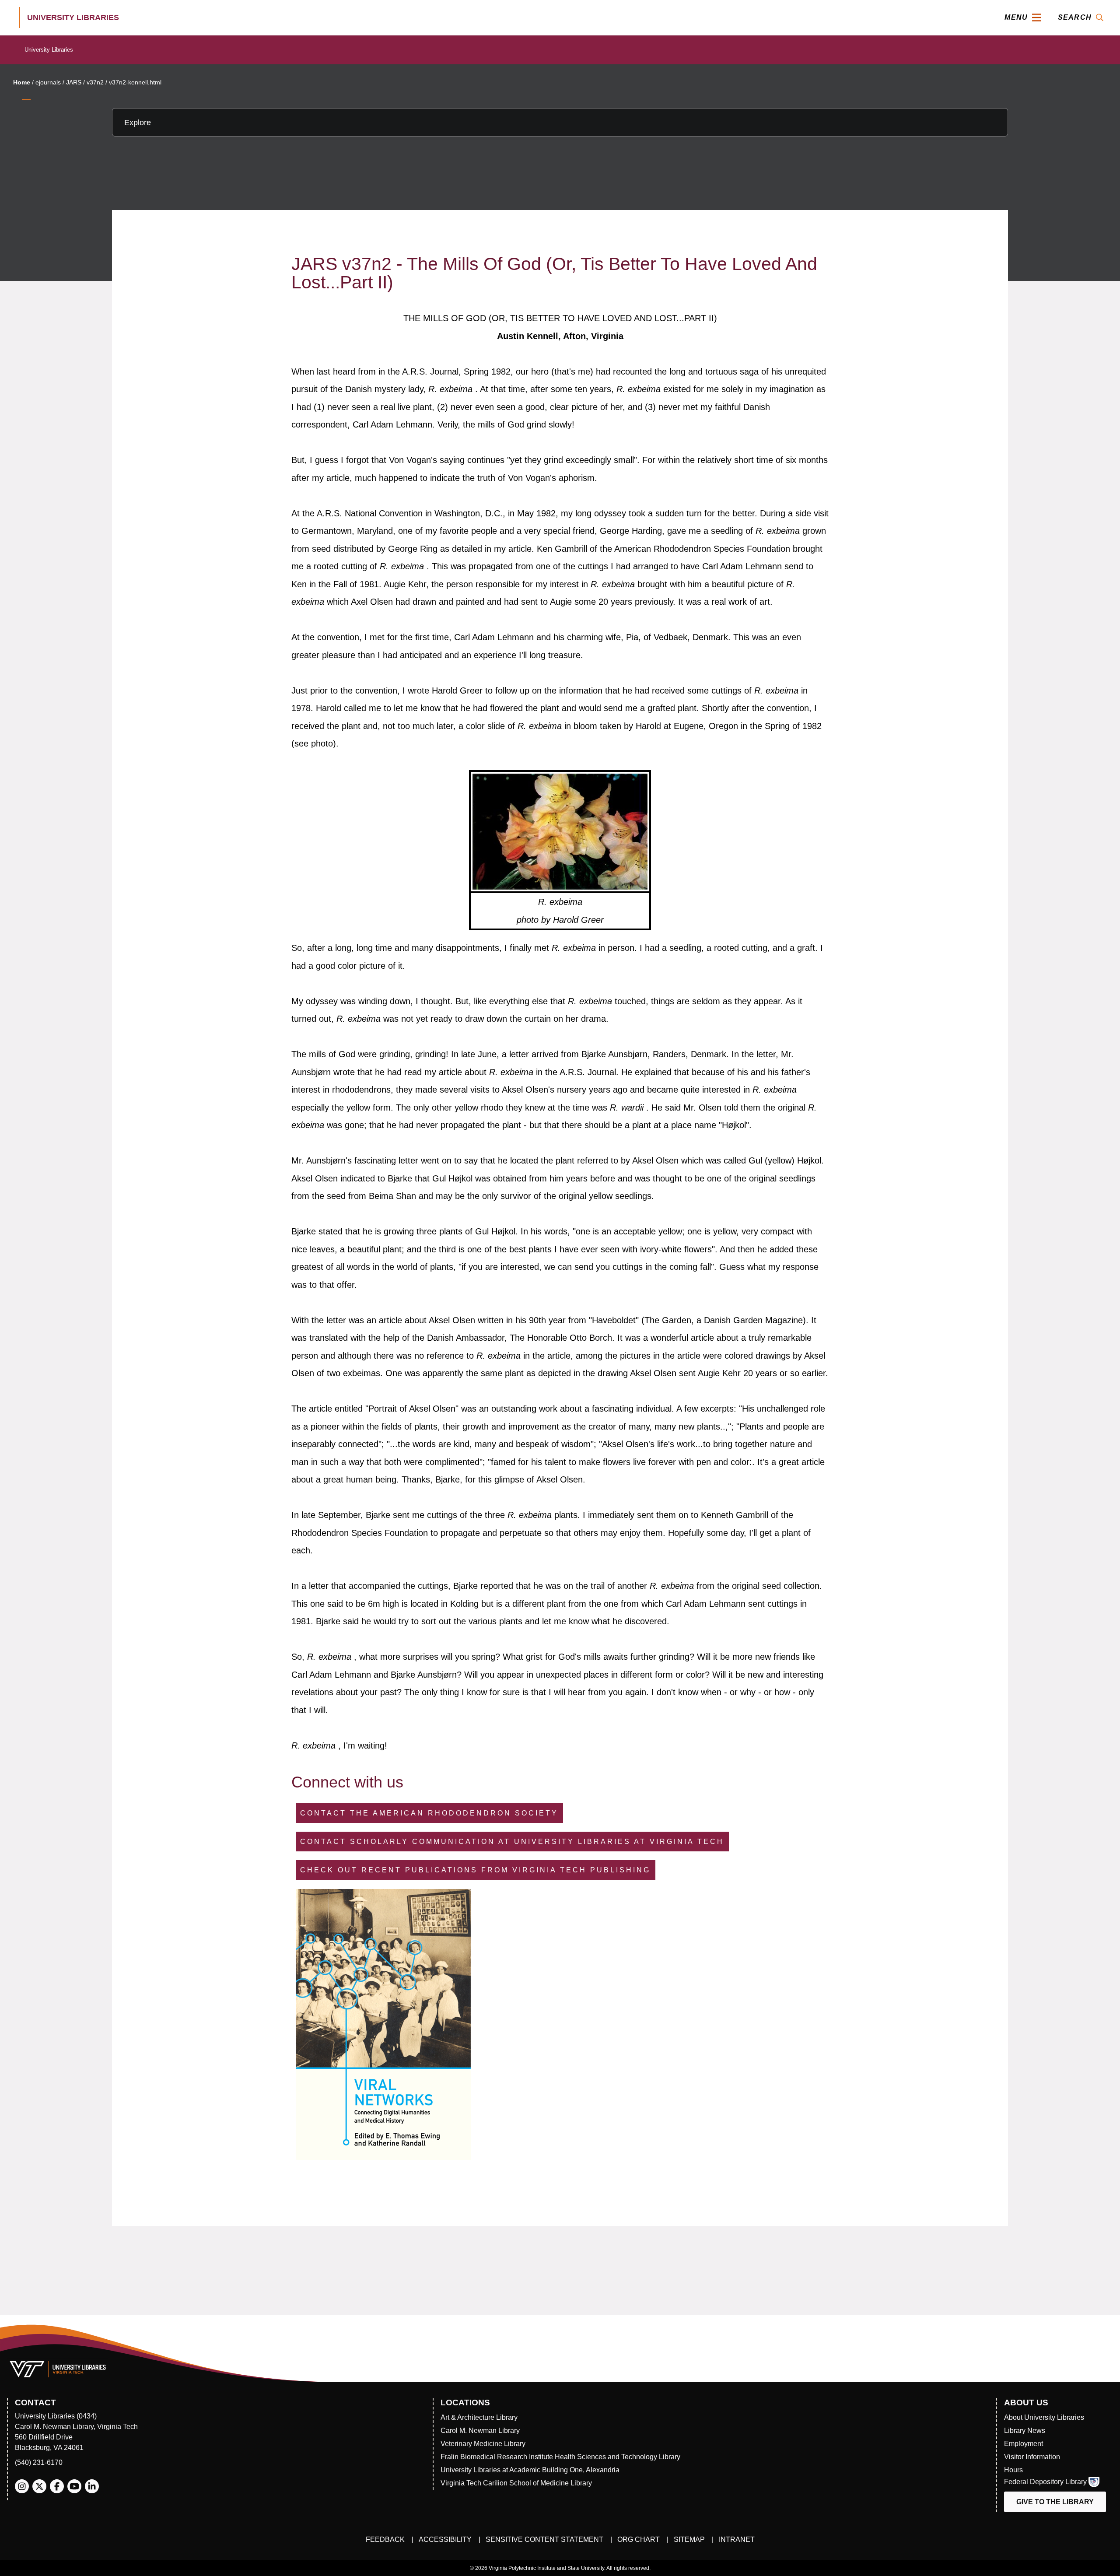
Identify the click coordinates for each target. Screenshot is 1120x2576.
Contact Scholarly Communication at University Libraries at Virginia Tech (512, 1842)
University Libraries (49, 50)
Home (22, 82)
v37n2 (95, 82)
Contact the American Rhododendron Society (429, 1813)
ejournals (48, 82)
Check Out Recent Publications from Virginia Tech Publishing (475, 1870)
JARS (74, 82)
